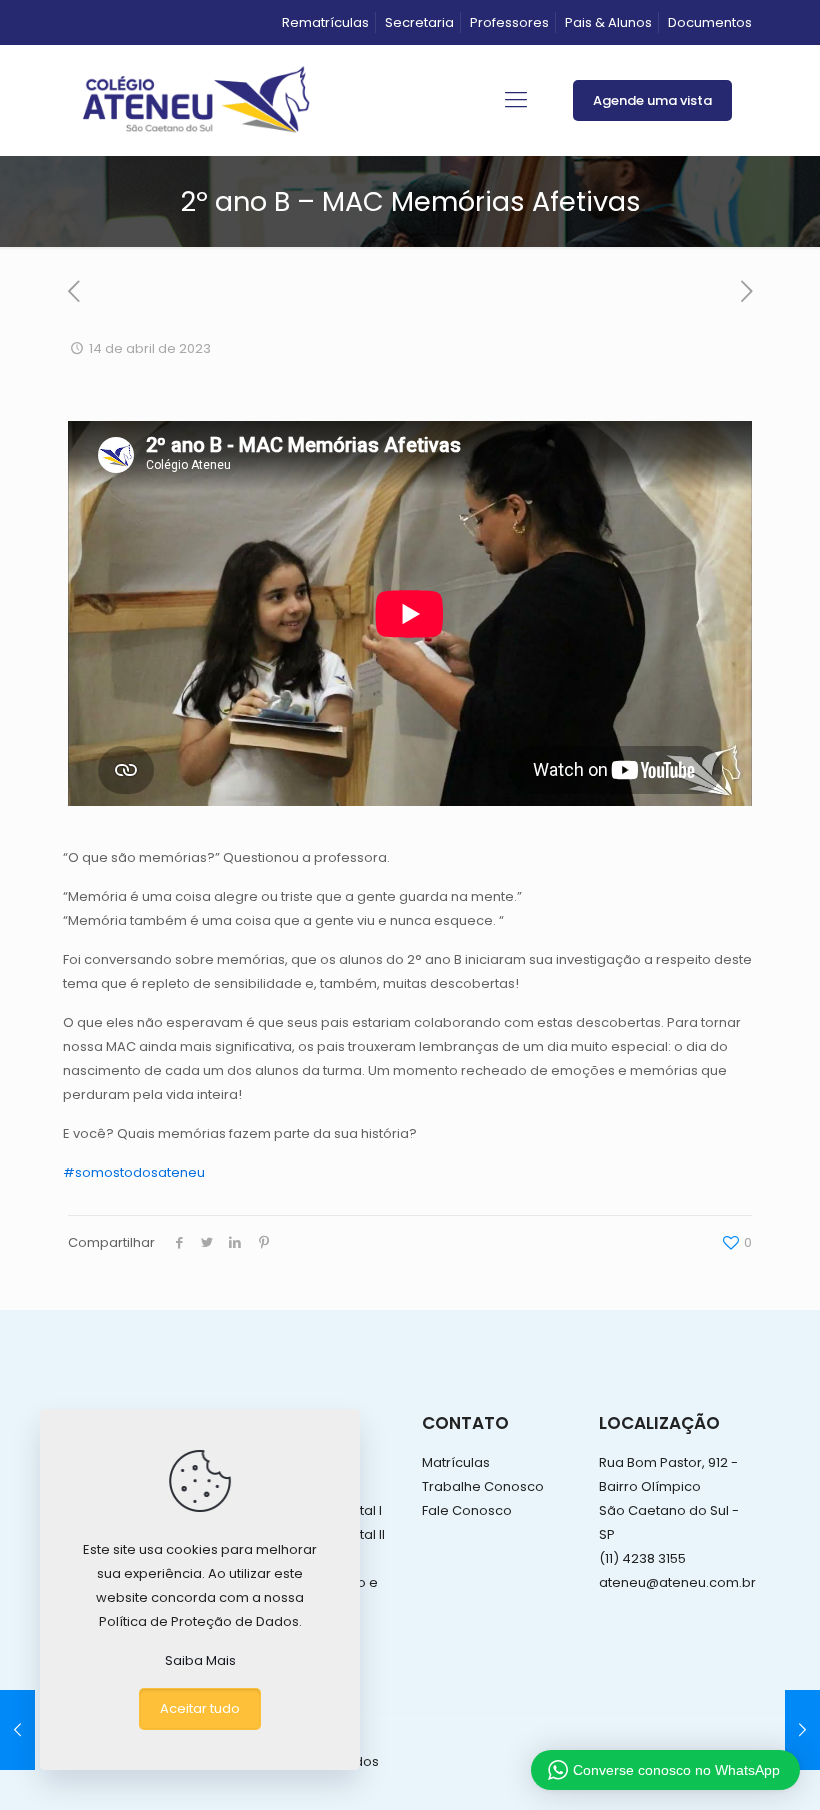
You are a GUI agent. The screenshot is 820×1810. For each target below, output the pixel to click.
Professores (509, 22)
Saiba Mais (200, 1660)
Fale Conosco (467, 1510)
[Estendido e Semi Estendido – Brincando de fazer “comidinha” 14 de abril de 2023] (17, 1730)
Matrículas (456, 1462)
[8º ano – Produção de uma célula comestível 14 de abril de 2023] (802, 1730)
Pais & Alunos (608, 22)
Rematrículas (325, 22)
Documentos (710, 22)
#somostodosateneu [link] (134, 1172)
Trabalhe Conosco (483, 1486)
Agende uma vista (652, 100)
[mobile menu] (516, 100)
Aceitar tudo (200, 1708)
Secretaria (419, 22)
